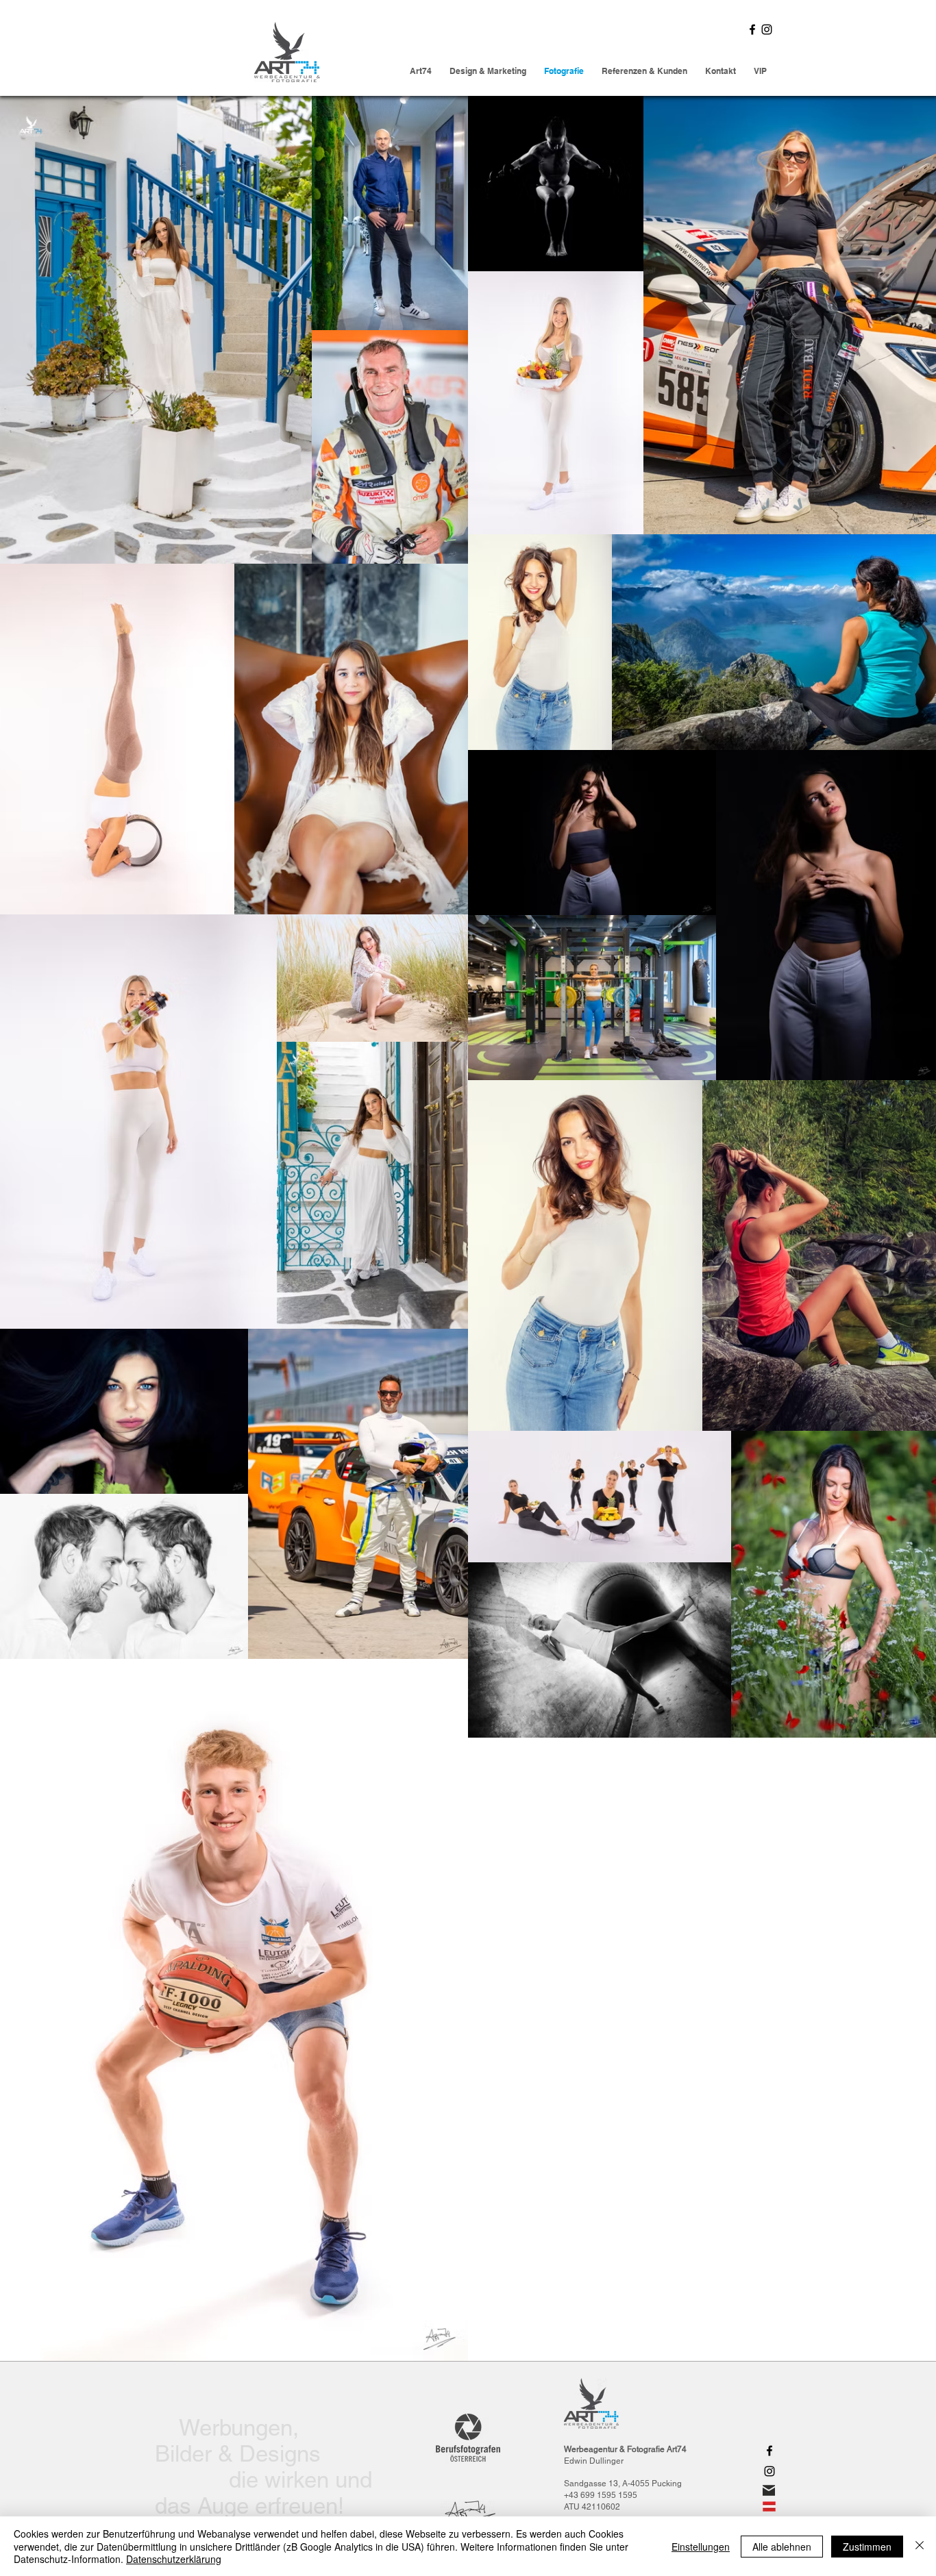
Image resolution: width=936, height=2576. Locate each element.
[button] (760, 71)
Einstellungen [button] (701, 2547)
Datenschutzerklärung (174, 2559)
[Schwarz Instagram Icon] (767, 29)
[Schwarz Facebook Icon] (752, 29)
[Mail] (769, 2490)
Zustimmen (867, 2547)
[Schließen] (920, 2546)
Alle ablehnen (782, 2547)
